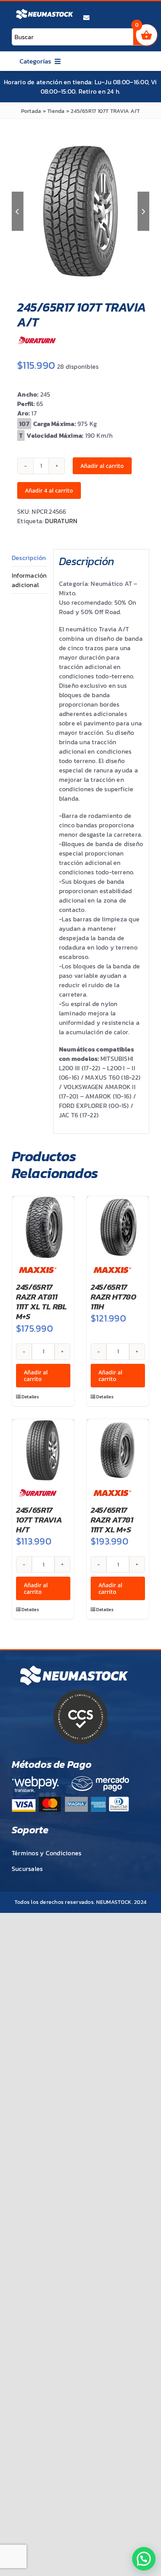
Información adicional (29, 580)
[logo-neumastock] (45, 10)
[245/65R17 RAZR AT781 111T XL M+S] (118, 1450)
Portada (31, 111)
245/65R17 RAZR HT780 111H (114, 1297)
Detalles (30, 1397)
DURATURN (61, 521)
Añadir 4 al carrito (49, 490)
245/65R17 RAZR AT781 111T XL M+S (112, 1520)
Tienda (56, 111)
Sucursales (27, 1869)
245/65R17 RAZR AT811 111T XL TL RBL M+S (41, 1302)
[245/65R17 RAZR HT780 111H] (118, 1227)
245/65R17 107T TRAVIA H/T (39, 1520)
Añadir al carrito (102, 466)
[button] (144, 2559)
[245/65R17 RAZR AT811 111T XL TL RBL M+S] (43, 1227)
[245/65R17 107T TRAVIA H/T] (43, 1450)
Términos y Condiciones (47, 1853)
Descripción (29, 558)
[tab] (30, 558)
